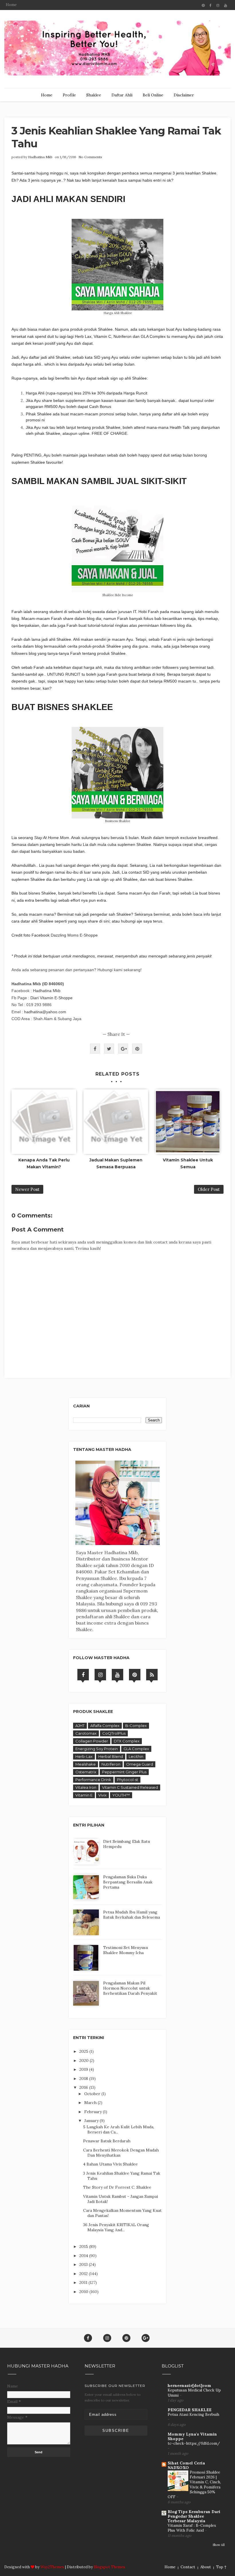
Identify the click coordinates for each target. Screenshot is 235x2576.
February (94, 2112)
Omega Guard (140, 1764)
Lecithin (136, 1756)
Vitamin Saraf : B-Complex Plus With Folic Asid (192, 2528)
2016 (84, 2087)
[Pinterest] (135, 1675)
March (91, 2103)
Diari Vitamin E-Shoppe (51, 998)
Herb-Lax (84, 1756)
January (92, 2121)
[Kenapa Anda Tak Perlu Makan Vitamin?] (44, 1122)
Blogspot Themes (109, 2567)
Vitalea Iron (86, 1787)
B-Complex (136, 1726)
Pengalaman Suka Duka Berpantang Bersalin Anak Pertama (128, 1882)
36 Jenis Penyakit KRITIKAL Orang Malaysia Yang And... (116, 2227)
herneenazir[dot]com (189, 2385)
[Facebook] (83, 1675)
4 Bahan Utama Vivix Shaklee (110, 2164)
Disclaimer (184, 95)
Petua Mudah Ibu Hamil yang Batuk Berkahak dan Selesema (132, 1915)
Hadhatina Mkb (40, 157)
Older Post (209, 1189)
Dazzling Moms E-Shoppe (74, 935)
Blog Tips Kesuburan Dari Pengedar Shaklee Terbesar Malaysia (194, 2516)
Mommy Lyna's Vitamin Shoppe (192, 2436)
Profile (69, 95)
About (206, 2567)
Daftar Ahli (122, 95)
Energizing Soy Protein (97, 1749)
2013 (84, 2264)
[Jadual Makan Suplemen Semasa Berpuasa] (116, 1122)
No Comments (90, 157)
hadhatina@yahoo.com (45, 1012)
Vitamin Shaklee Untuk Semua (188, 1163)
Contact (188, 2567)
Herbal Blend (111, 1756)
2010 (84, 2292)
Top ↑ (221, 2567)
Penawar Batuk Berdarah (107, 2141)
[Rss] (152, 1675)
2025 (84, 2051)
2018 (84, 2079)
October (93, 2094)
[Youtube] (117, 1675)
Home (11, 5)
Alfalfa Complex (105, 1726)
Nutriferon (111, 1764)
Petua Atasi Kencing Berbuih (193, 2415)
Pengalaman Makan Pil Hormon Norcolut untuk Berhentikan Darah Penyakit (130, 1988)
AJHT (80, 1726)
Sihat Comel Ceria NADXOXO (186, 2465)
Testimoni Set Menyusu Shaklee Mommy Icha (126, 1950)
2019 (84, 2069)
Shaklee (94, 95)
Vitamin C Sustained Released (130, 1787)
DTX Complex (127, 1741)
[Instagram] (100, 1675)
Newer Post (27, 1189)
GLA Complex (136, 1749)
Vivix (102, 1795)
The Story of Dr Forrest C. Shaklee (117, 2187)
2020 (85, 2061)
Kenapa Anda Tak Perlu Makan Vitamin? (44, 1163)
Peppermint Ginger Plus (124, 1772)
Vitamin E (84, 1795)
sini (106, 921)
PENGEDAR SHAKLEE (190, 2410)
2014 (84, 2256)
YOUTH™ (121, 1795)
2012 (84, 2274)
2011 (84, 2282)
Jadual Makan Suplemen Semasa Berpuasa (116, 1163)
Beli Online (153, 95)
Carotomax (86, 1733)
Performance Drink (93, 1780)
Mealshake (86, 1764)
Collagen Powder (92, 1741)
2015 (84, 2246)
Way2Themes (52, 2567)
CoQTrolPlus (114, 1733)
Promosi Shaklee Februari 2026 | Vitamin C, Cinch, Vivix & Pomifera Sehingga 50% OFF (194, 2485)
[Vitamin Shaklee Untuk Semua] (188, 1122)
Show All (219, 2545)
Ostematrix (86, 1772)
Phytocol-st (128, 1780)
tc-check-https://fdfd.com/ (194, 2443)
